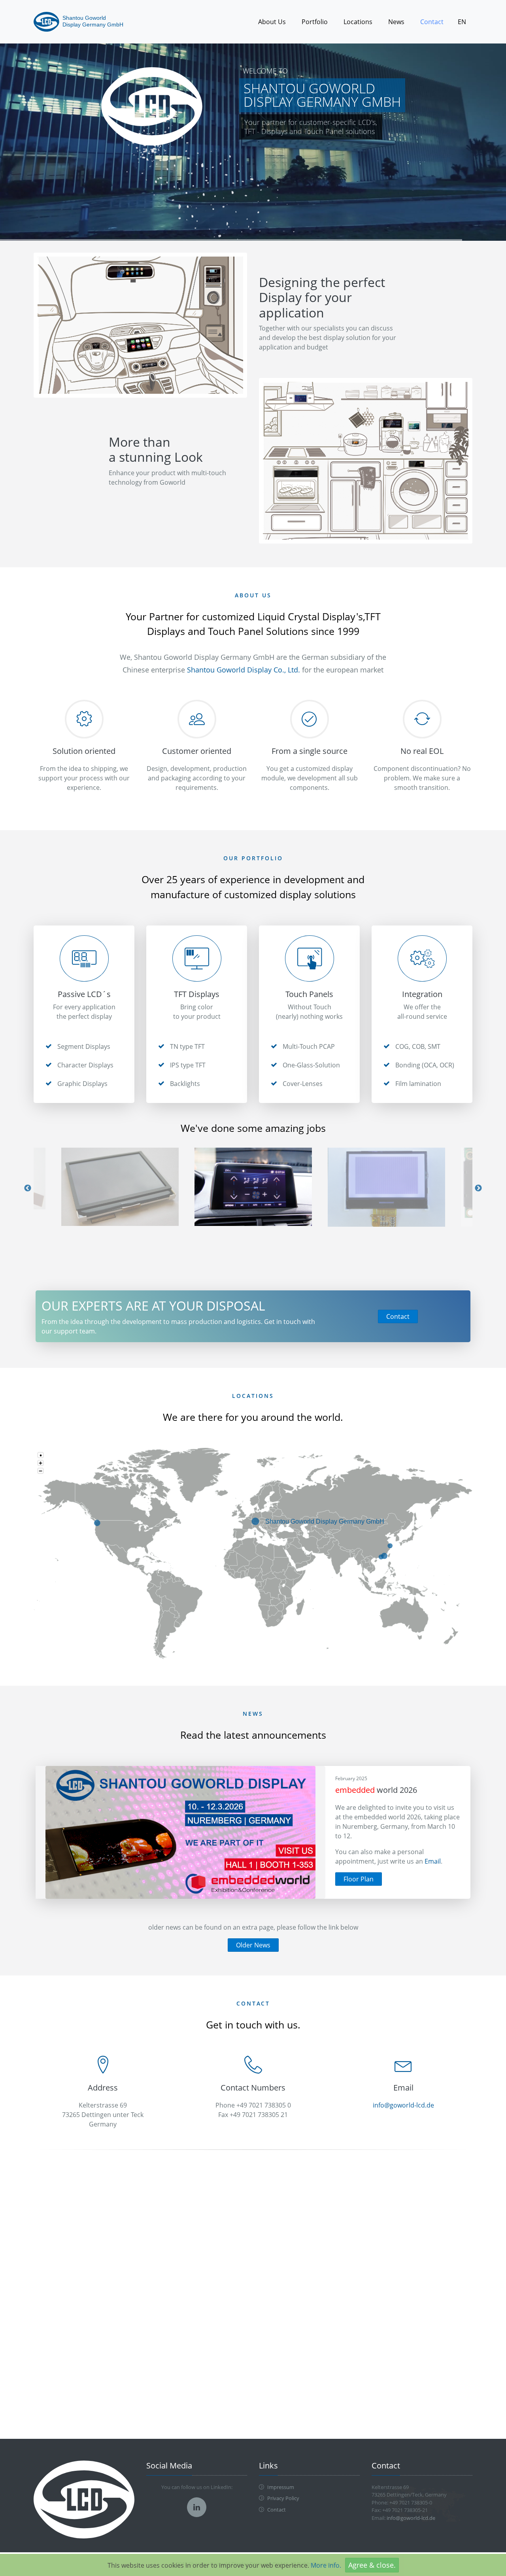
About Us (272, 22)
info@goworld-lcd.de (403, 2105)
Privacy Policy (283, 2498)
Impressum (280, 2487)
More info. (326, 2565)
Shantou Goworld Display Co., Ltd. (244, 670)
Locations (358, 22)
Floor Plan (359, 1879)
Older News (253, 1945)
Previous (28, 1188)
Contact (432, 22)
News (396, 22)
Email (433, 1861)
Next (478, 1188)
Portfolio (315, 22)
